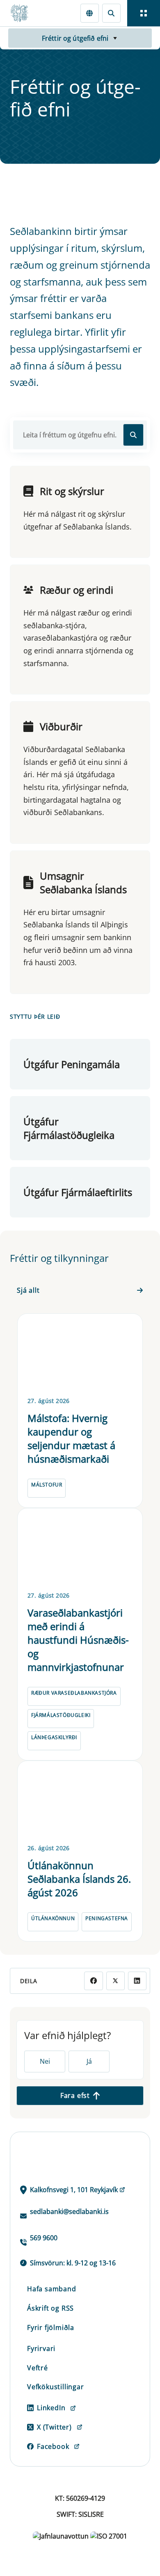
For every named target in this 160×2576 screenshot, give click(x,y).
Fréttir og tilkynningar (59, 1258)
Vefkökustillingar (56, 2387)
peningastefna (107, 1918)
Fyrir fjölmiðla (51, 2327)
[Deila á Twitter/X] (115, 1981)
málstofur (47, 1485)
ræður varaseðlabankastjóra (74, 1693)
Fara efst (75, 2095)
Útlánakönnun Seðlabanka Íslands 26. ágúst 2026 (79, 1879)
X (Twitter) (54, 2427)
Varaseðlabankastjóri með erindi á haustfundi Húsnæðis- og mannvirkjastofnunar (78, 1640)
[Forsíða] (23, 13)
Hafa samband (52, 2289)
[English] (90, 13)
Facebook (53, 2446)
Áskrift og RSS (50, 2308)
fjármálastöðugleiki (61, 1715)
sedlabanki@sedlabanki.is (69, 2211)
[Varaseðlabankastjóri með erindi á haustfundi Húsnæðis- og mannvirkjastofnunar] (80, 1548)
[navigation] (144, 13)
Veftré (38, 2368)
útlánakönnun (53, 1918)
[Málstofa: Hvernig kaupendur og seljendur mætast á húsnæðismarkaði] (80, 1354)
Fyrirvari (41, 2348)
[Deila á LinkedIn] (137, 1981)
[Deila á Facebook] (93, 1981)
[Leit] (111, 13)
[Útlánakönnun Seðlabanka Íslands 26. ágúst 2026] (80, 1801)
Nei (45, 2061)
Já (89, 2061)
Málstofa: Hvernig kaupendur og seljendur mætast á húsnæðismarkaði (71, 1438)
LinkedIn (51, 2408)
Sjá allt (28, 1290)
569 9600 (44, 2238)
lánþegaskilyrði (54, 1737)
